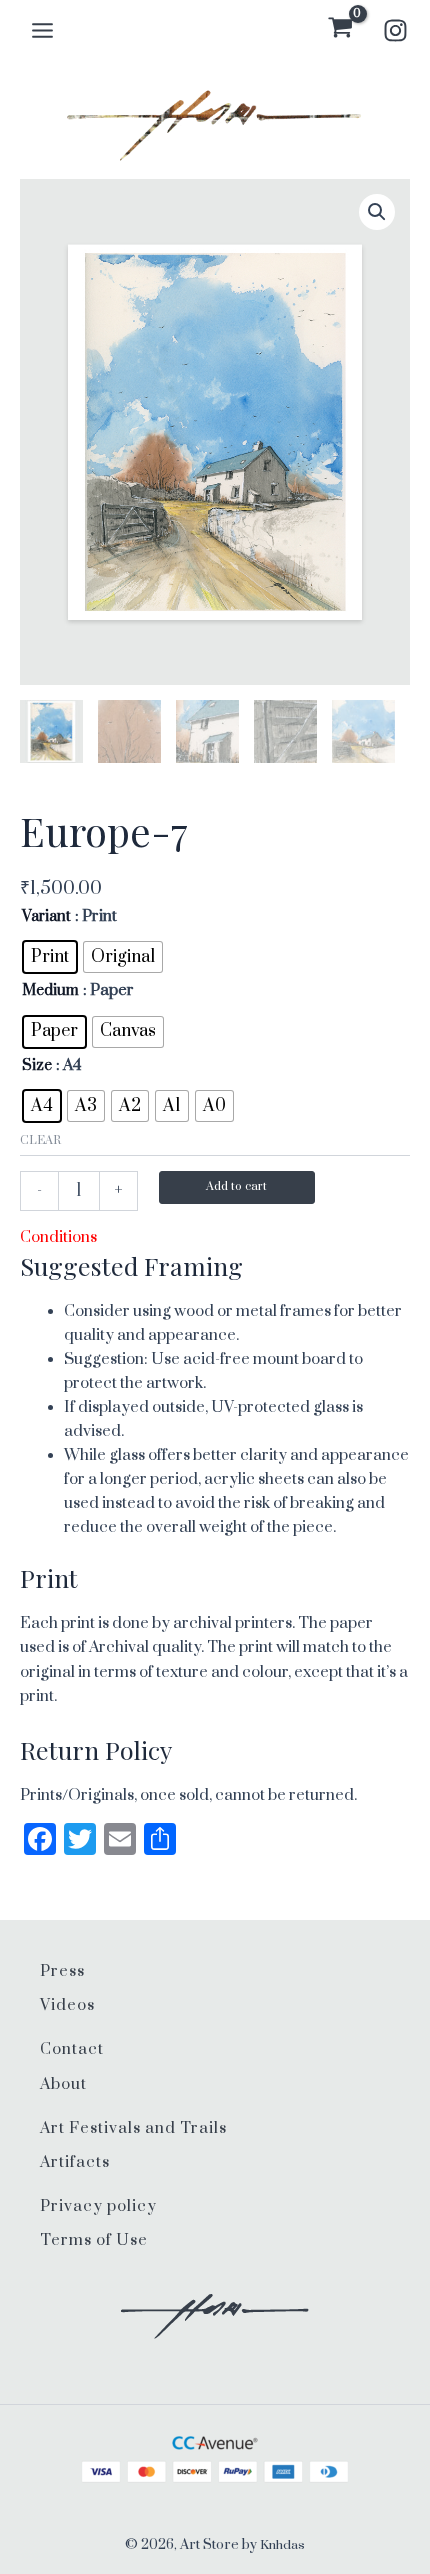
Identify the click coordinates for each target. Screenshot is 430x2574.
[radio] (50, 957)
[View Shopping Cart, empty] (340, 30)
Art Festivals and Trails (133, 2128)
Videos (67, 2005)
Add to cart (236, 1186)
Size (37, 1065)
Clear (40, 1140)
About (63, 2084)
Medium (50, 990)
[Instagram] (395, 30)
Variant (46, 916)
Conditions (58, 1237)
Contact (72, 2049)
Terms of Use (94, 2240)
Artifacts (75, 2162)
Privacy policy (98, 2206)
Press (62, 1971)
